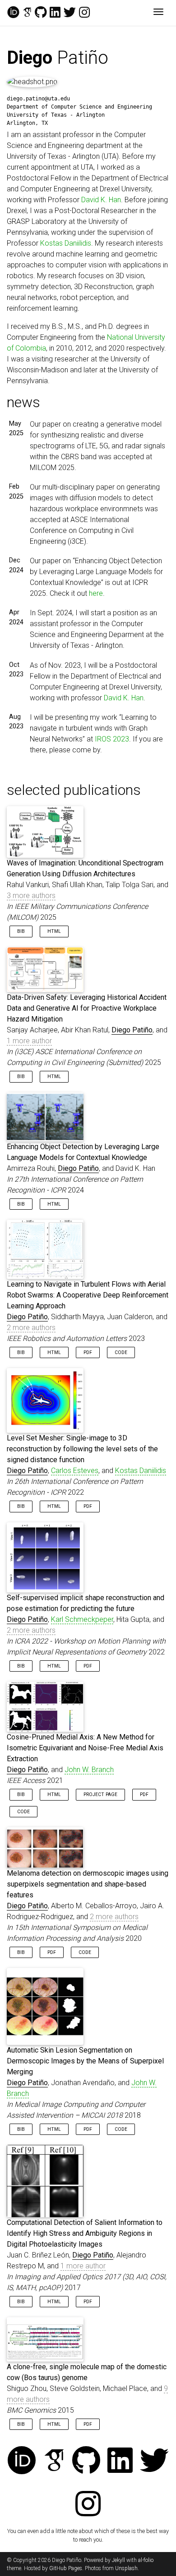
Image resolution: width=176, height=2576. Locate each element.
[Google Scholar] (27, 13)
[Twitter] (70, 13)
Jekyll (118, 2560)
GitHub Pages (66, 2568)
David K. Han (101, 200)
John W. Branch (89, 1770)
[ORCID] (13, 13)
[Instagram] (84, 13)
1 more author (29, 1041)
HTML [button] (54, 931)
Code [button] (121, 1352)
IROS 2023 (112, 739)
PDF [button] (88, 1352)
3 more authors (31, 896)
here (96, 593)
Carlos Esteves (75, 1471)
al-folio (146, 2560)
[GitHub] (41, 13)
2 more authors (31, 1328)
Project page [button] (100, 1794)
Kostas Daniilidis (66, 243)
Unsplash (126, 2568)
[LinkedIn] (55, 13)
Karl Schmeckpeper (82, 1619)
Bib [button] (21, 931)
